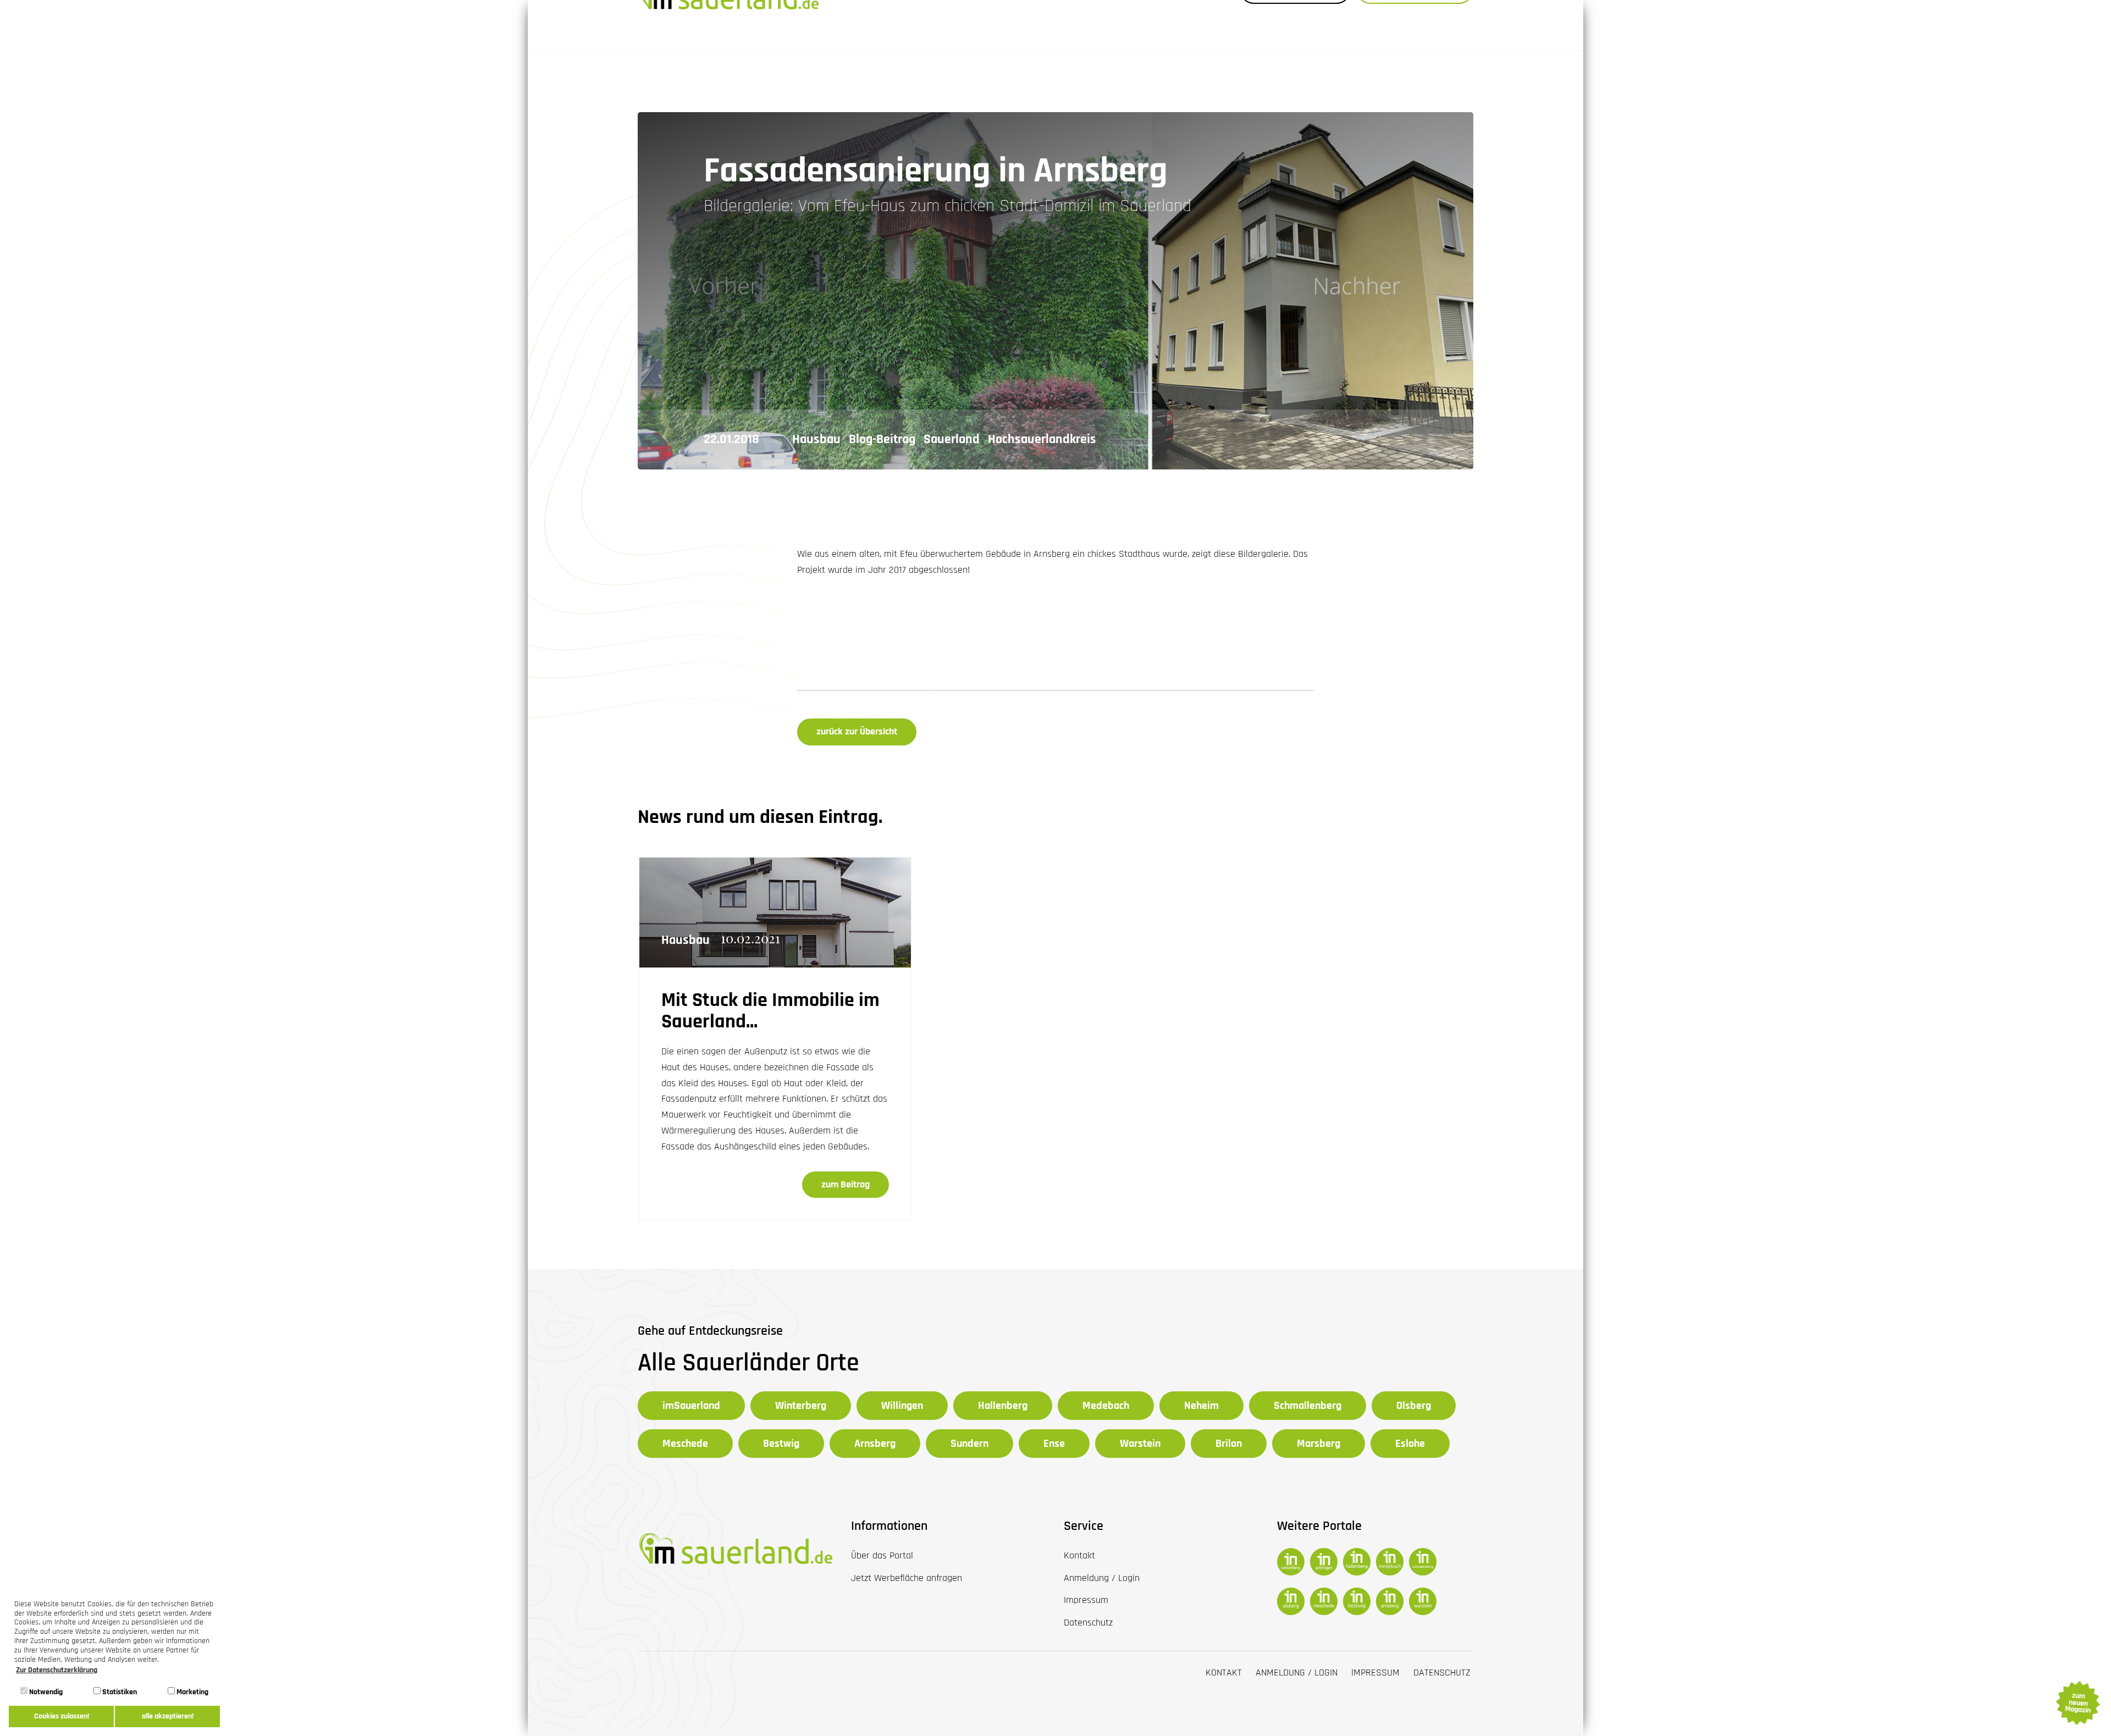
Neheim (1201, 1406)
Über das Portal (882, 1555)
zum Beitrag (845, 1184)
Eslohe (1410, 1444)
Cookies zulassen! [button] (62, 1716)
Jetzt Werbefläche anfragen (907, 1578)
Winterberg (801, 1406)
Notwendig (45, 1692)
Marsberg (1319, 1444)
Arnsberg (875, 1444)
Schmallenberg (1308, 1406)
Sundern (969, 1444)
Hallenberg (1003, 1406)
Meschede (685, 1444)
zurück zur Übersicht (857, 731)
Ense (1054, 1444)
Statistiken (119, 1692)
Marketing (192, 1692)
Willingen (902, 1406)
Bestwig (781, 1444)
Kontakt (1224, 1673)
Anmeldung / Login (1297, 1673)
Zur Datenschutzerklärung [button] (57, 1670)
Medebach (1106, 1406)
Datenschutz (1442, 1673)
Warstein (1140, 1444)
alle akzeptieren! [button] (168, 1716)
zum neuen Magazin (2077, 1703)
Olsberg (1414, 1406)
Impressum (1375, 1673)
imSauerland (691, 1406)
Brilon (1229, 1444)
